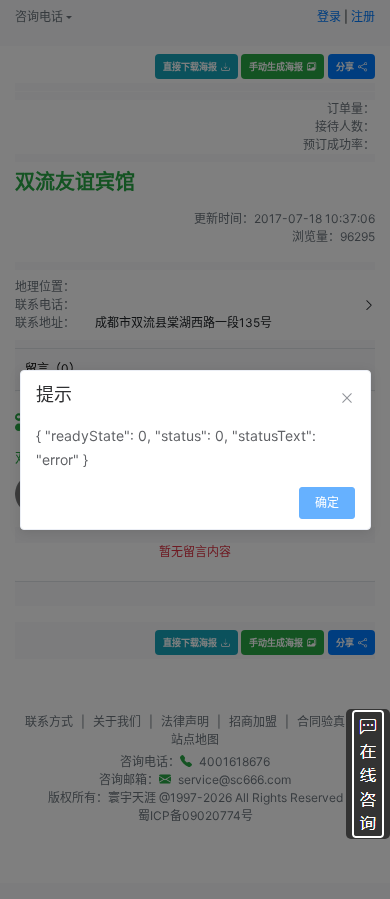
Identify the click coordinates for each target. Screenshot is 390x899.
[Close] (347, 398)
